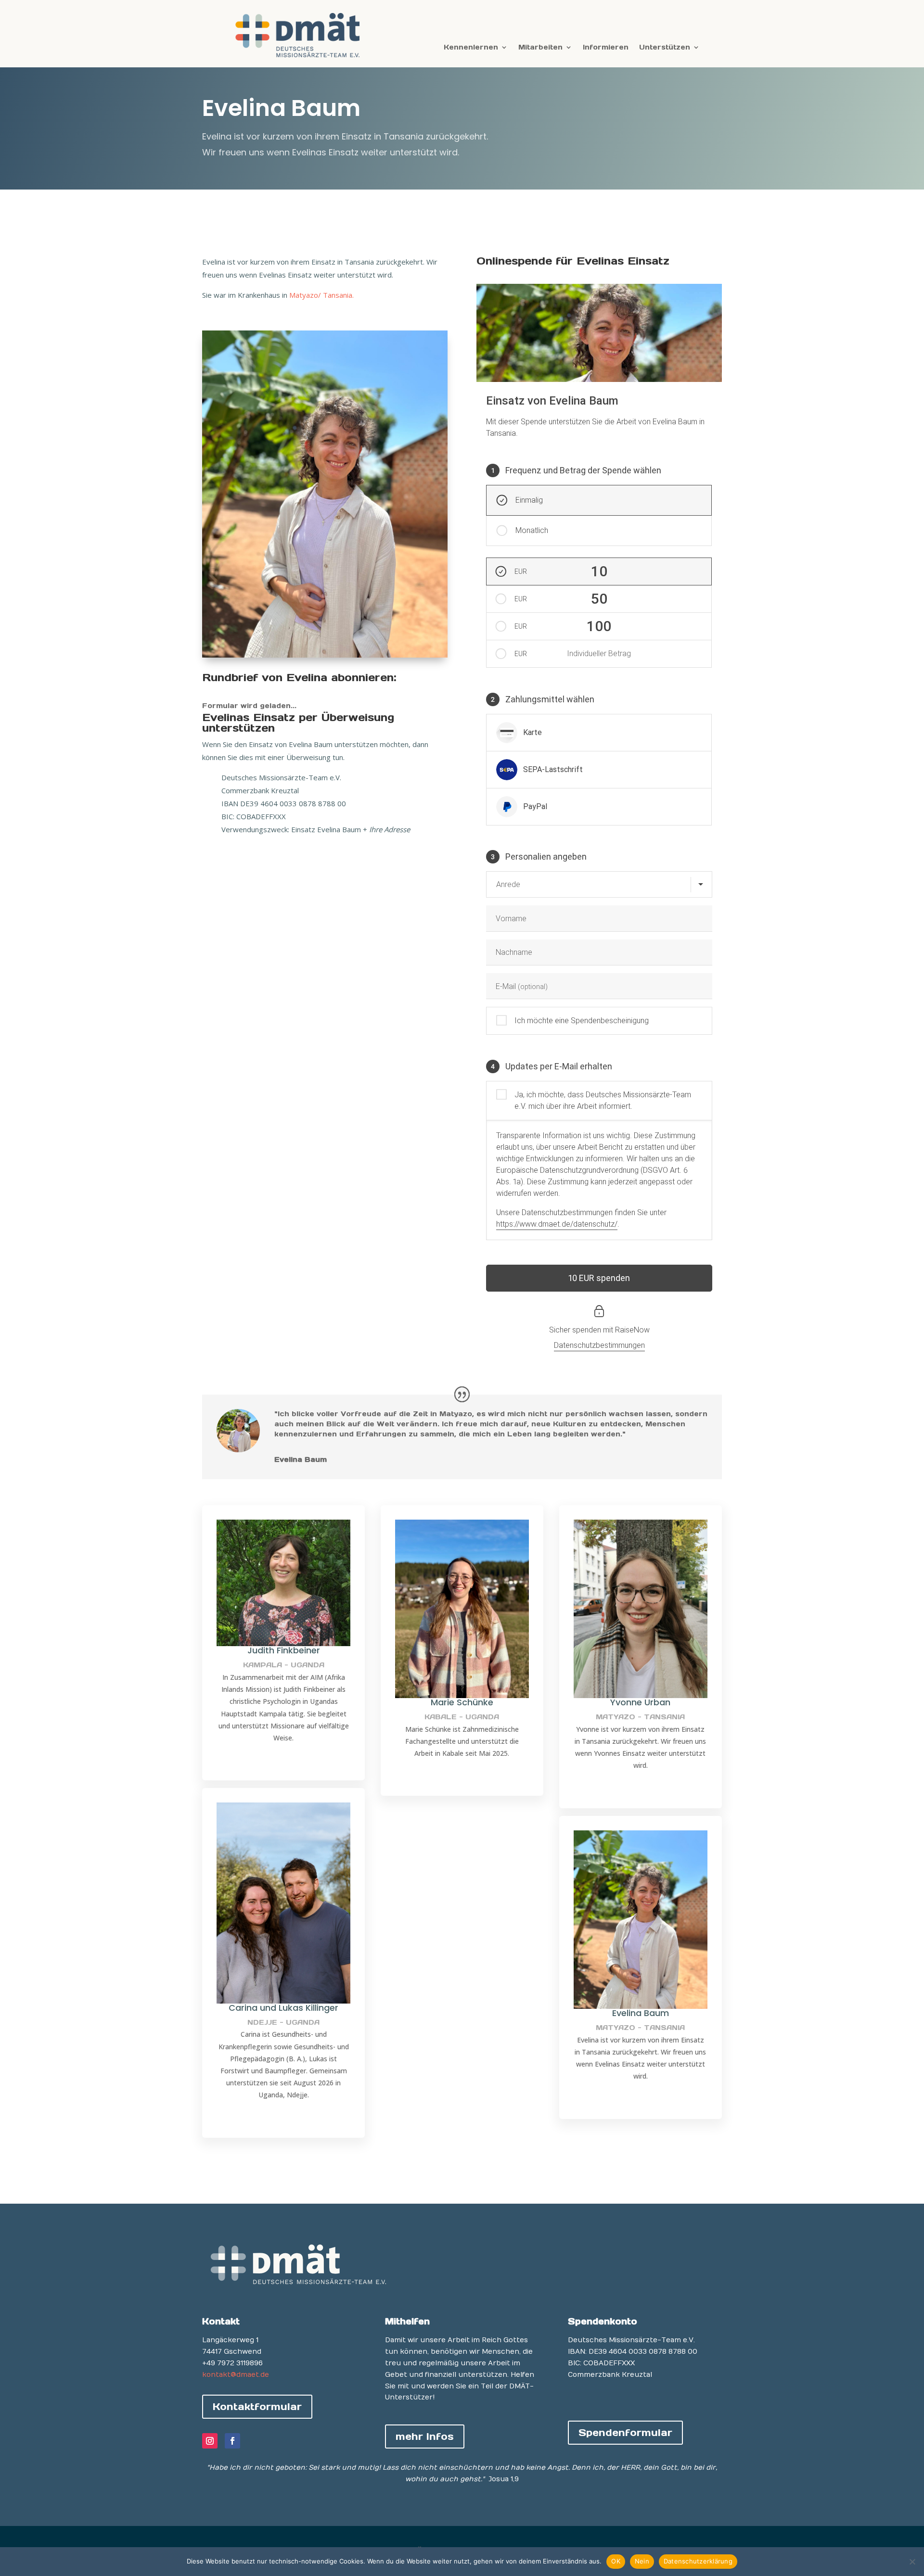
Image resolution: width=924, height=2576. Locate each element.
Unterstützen (665, 48)
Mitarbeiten (540, 48)
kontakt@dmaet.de (236, 2375)
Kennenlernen (471, 48)
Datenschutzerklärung (698, 2561)
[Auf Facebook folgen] (232, 2441)
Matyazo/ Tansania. (321, 295)
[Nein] (912, 2562)
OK (616, 2561)
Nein (642, 2561)
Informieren (606, 48)
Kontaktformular (257, 2407)
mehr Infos (425, 2436)
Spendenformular (625, 2433)
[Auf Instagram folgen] (210, 2441)
